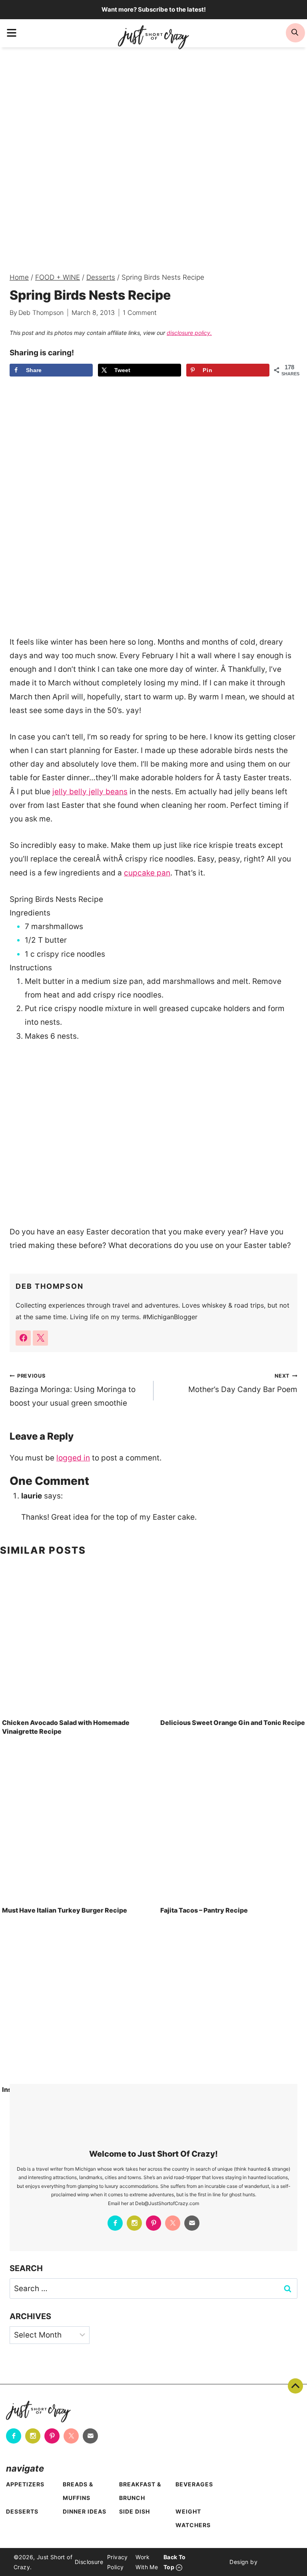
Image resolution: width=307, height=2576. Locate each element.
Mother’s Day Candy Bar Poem (243, 1383)
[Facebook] (115, 2223)
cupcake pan (147, 873)
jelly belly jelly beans (90, 792)
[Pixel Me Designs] (275, 2562)
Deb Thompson (41, 312)
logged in (73, 1458)
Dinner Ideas (85, 2511)
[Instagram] (134, 2223)
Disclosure (89, 2562)
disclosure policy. (189, 333)
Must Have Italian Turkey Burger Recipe (65, 1910)
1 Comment (140, 312)
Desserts (22, 2511)
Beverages (194, 2484)
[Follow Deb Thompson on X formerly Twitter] (40, 1338)
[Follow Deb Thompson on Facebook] (23, 1338)
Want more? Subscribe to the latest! (154, 9)
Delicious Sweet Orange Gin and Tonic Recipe (233, 1723)
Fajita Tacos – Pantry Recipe (204, 1910)
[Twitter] (173, 2223)
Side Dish (135, 2511)
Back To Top (295, 2386)
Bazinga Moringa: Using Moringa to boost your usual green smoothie (73, 1390)
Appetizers (25, 2484)
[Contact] (192, 2223)
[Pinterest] (153, 2223)
